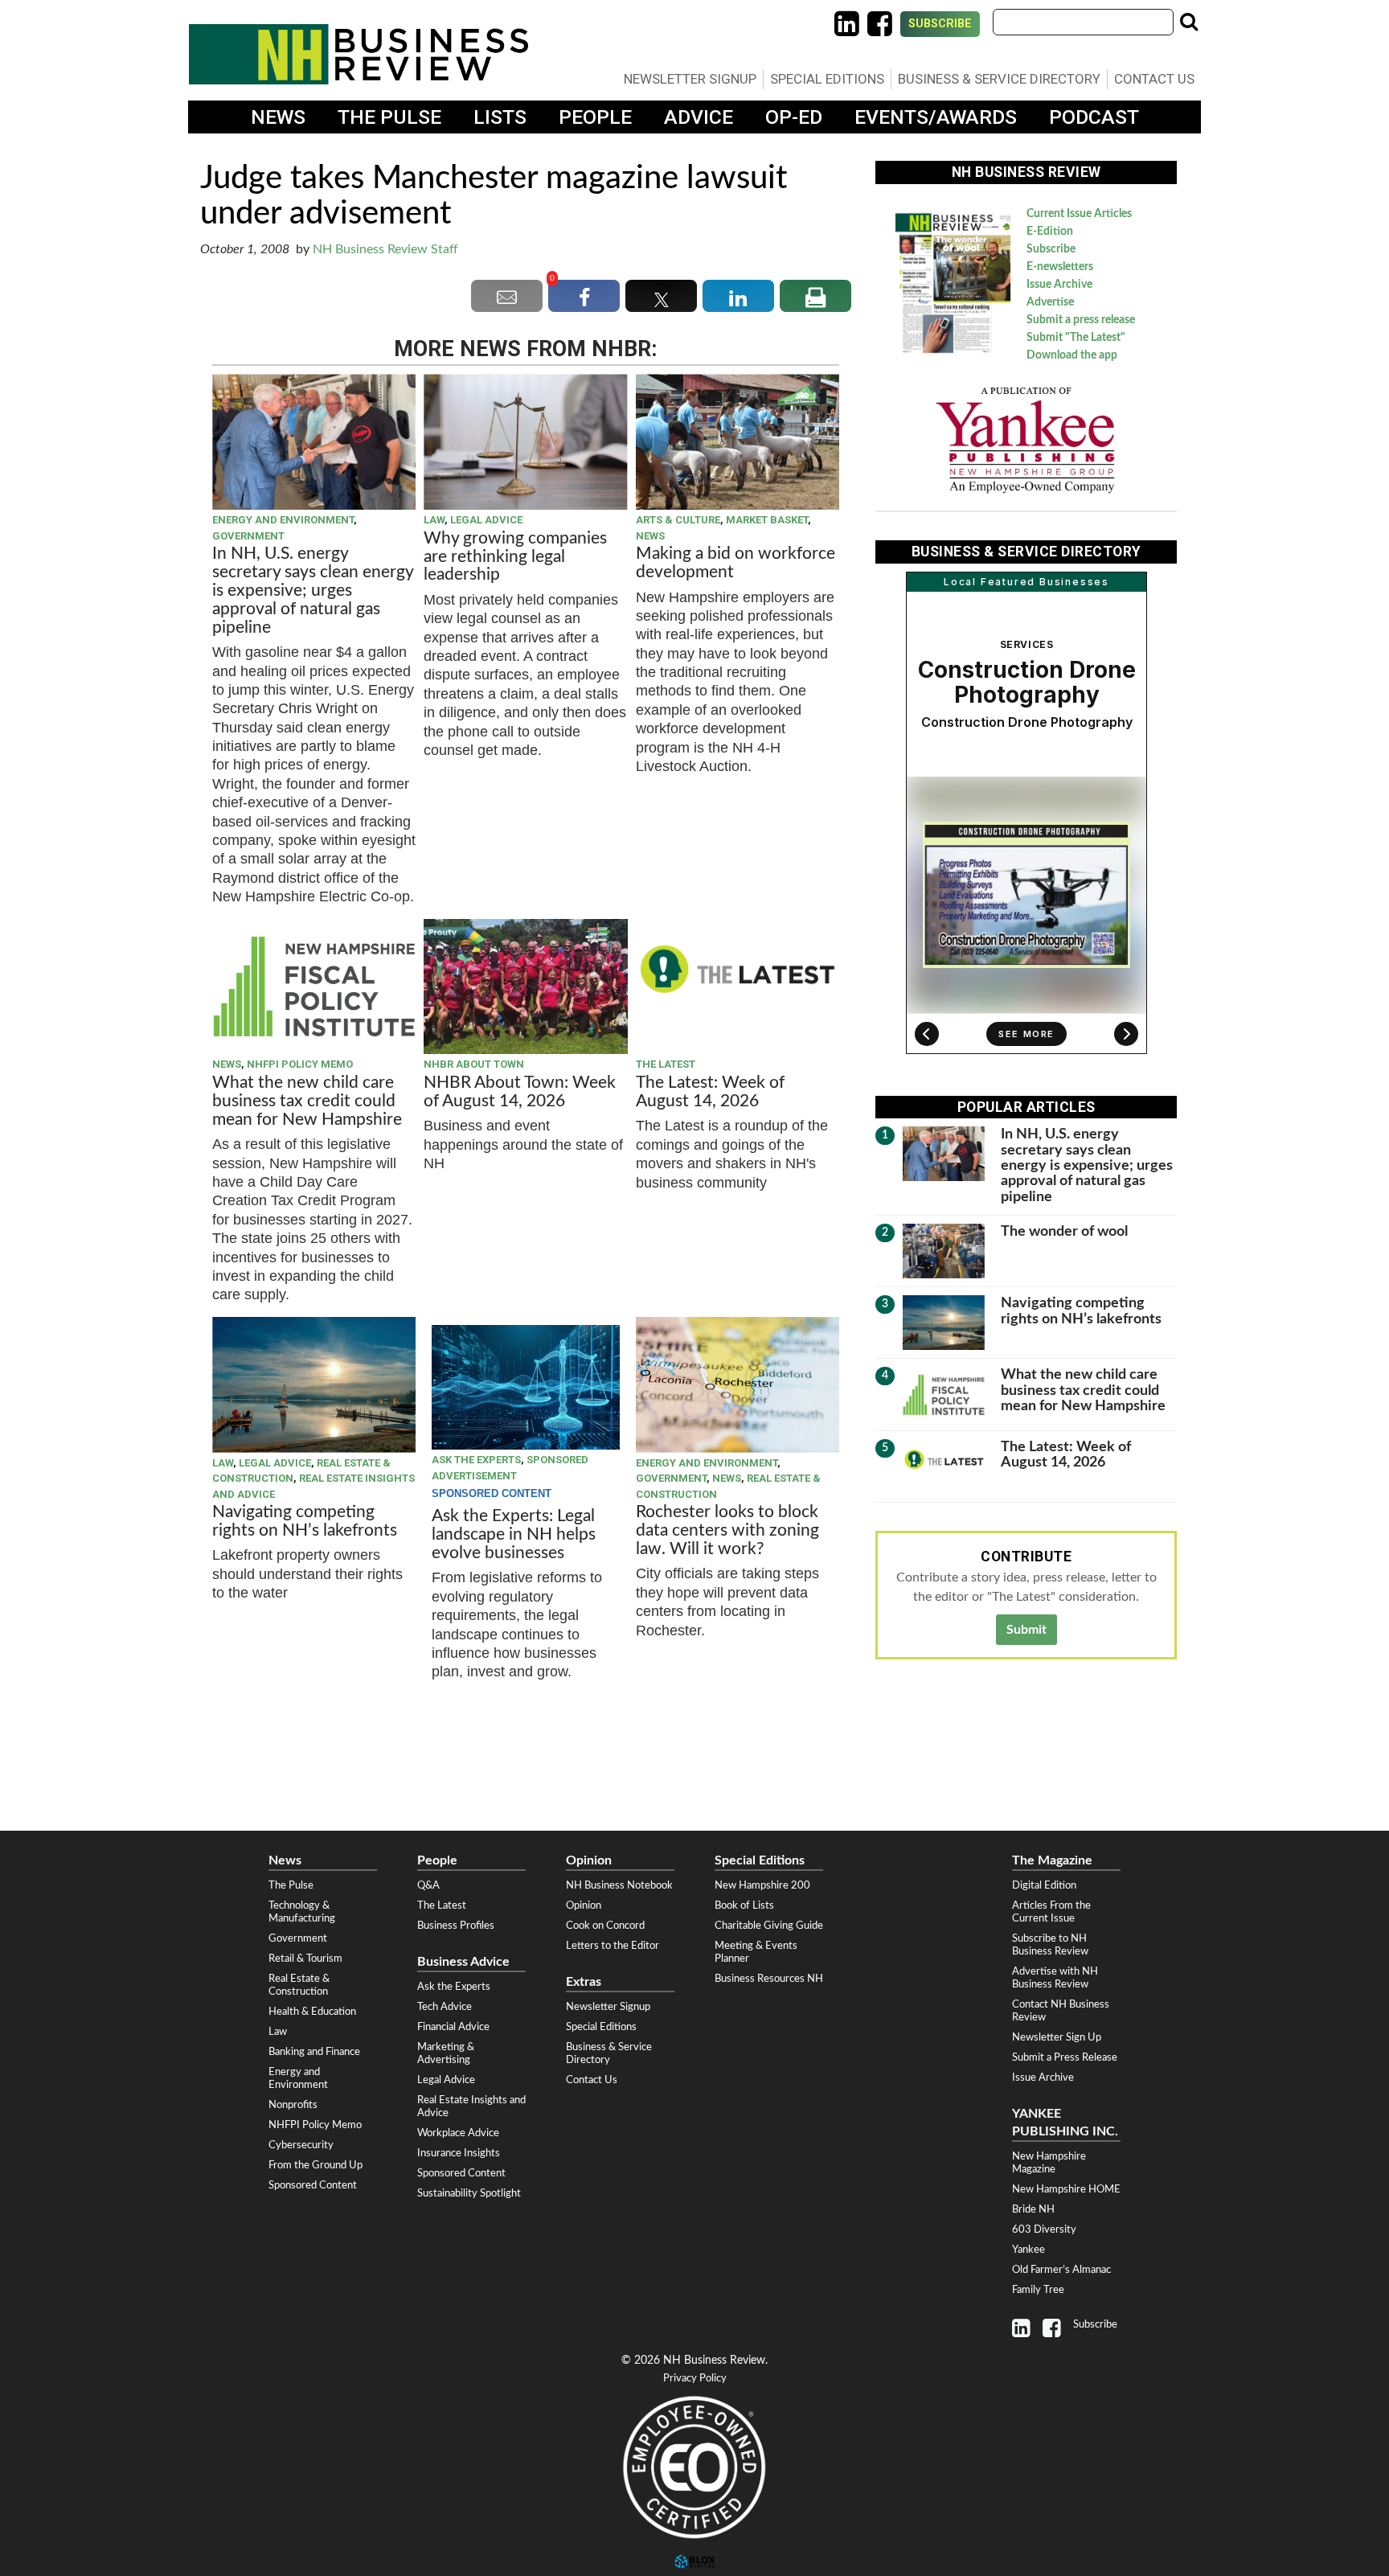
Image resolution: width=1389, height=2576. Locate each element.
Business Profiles (456, 1926)
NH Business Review (359, 54)
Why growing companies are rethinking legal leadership (515, 557)
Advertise (1050, 302)
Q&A (428, 1885)
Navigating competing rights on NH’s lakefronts (305, 1521)
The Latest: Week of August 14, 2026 (710, 1092)
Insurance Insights (459, 2153)
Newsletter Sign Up (1057, 2037)
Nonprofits (293, 2105)
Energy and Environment (283, 520)
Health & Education (312, 2012)
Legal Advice (486, 520)
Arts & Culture (678, 520)
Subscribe (940, 24)
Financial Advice (453, 2027)
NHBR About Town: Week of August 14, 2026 (520, 1092)
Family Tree (1038, 2290)
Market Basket (767, 520)
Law (434, 520)
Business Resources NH (769, 1979)
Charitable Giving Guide (769, 1926)
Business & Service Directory (999, 79)
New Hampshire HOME (1066, 2189)
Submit (1026, 1630)
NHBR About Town (474, 1064)
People (595, 117)
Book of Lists (744, 1905)
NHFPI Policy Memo (300, 1064)
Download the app (1072, 355)
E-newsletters (1060, 267)
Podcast (1094, 117)
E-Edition (1050, 232)
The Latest (666, 1064)
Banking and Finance (314, 2052)
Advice (699, 117)
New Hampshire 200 (762, 1885)
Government (248, 536)
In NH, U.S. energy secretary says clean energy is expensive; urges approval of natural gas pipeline (313, 591)
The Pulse (389, 117)
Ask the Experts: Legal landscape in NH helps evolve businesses (514, 1534)
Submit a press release (1081, 320)
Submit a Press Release (1065, 2057)
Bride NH (1033, 2209)
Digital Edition (1044, 1885)
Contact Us (1154, 79)
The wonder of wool (1064, 1231)
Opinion (584, 1905)
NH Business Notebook (619, 1885)
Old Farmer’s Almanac (1061, 2270)
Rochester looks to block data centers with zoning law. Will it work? (727, 1530)
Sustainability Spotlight (469, 2193)
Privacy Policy (695, 2379)
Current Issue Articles (1079, 214)
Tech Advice (445, 2007)
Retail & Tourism (305, 1959)
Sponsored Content (313, 2185)
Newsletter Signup (690, 79)
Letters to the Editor (613, 1946)
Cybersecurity (301, 2145)
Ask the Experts (476, 1460)
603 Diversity (1044, 2229)
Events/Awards (936, 117)
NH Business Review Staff (385, 249)
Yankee (1028, 2250)
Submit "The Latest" (1076, 338)
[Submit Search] (1189, 22)
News (278, 117)
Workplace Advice (458, 2133)
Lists (500, 117)
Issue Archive (1059, 285)
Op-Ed (794, 117)
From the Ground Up (315, 2165)
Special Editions (827, 79)
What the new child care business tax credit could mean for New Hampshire (307, 1101)
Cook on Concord (605, 1926)
